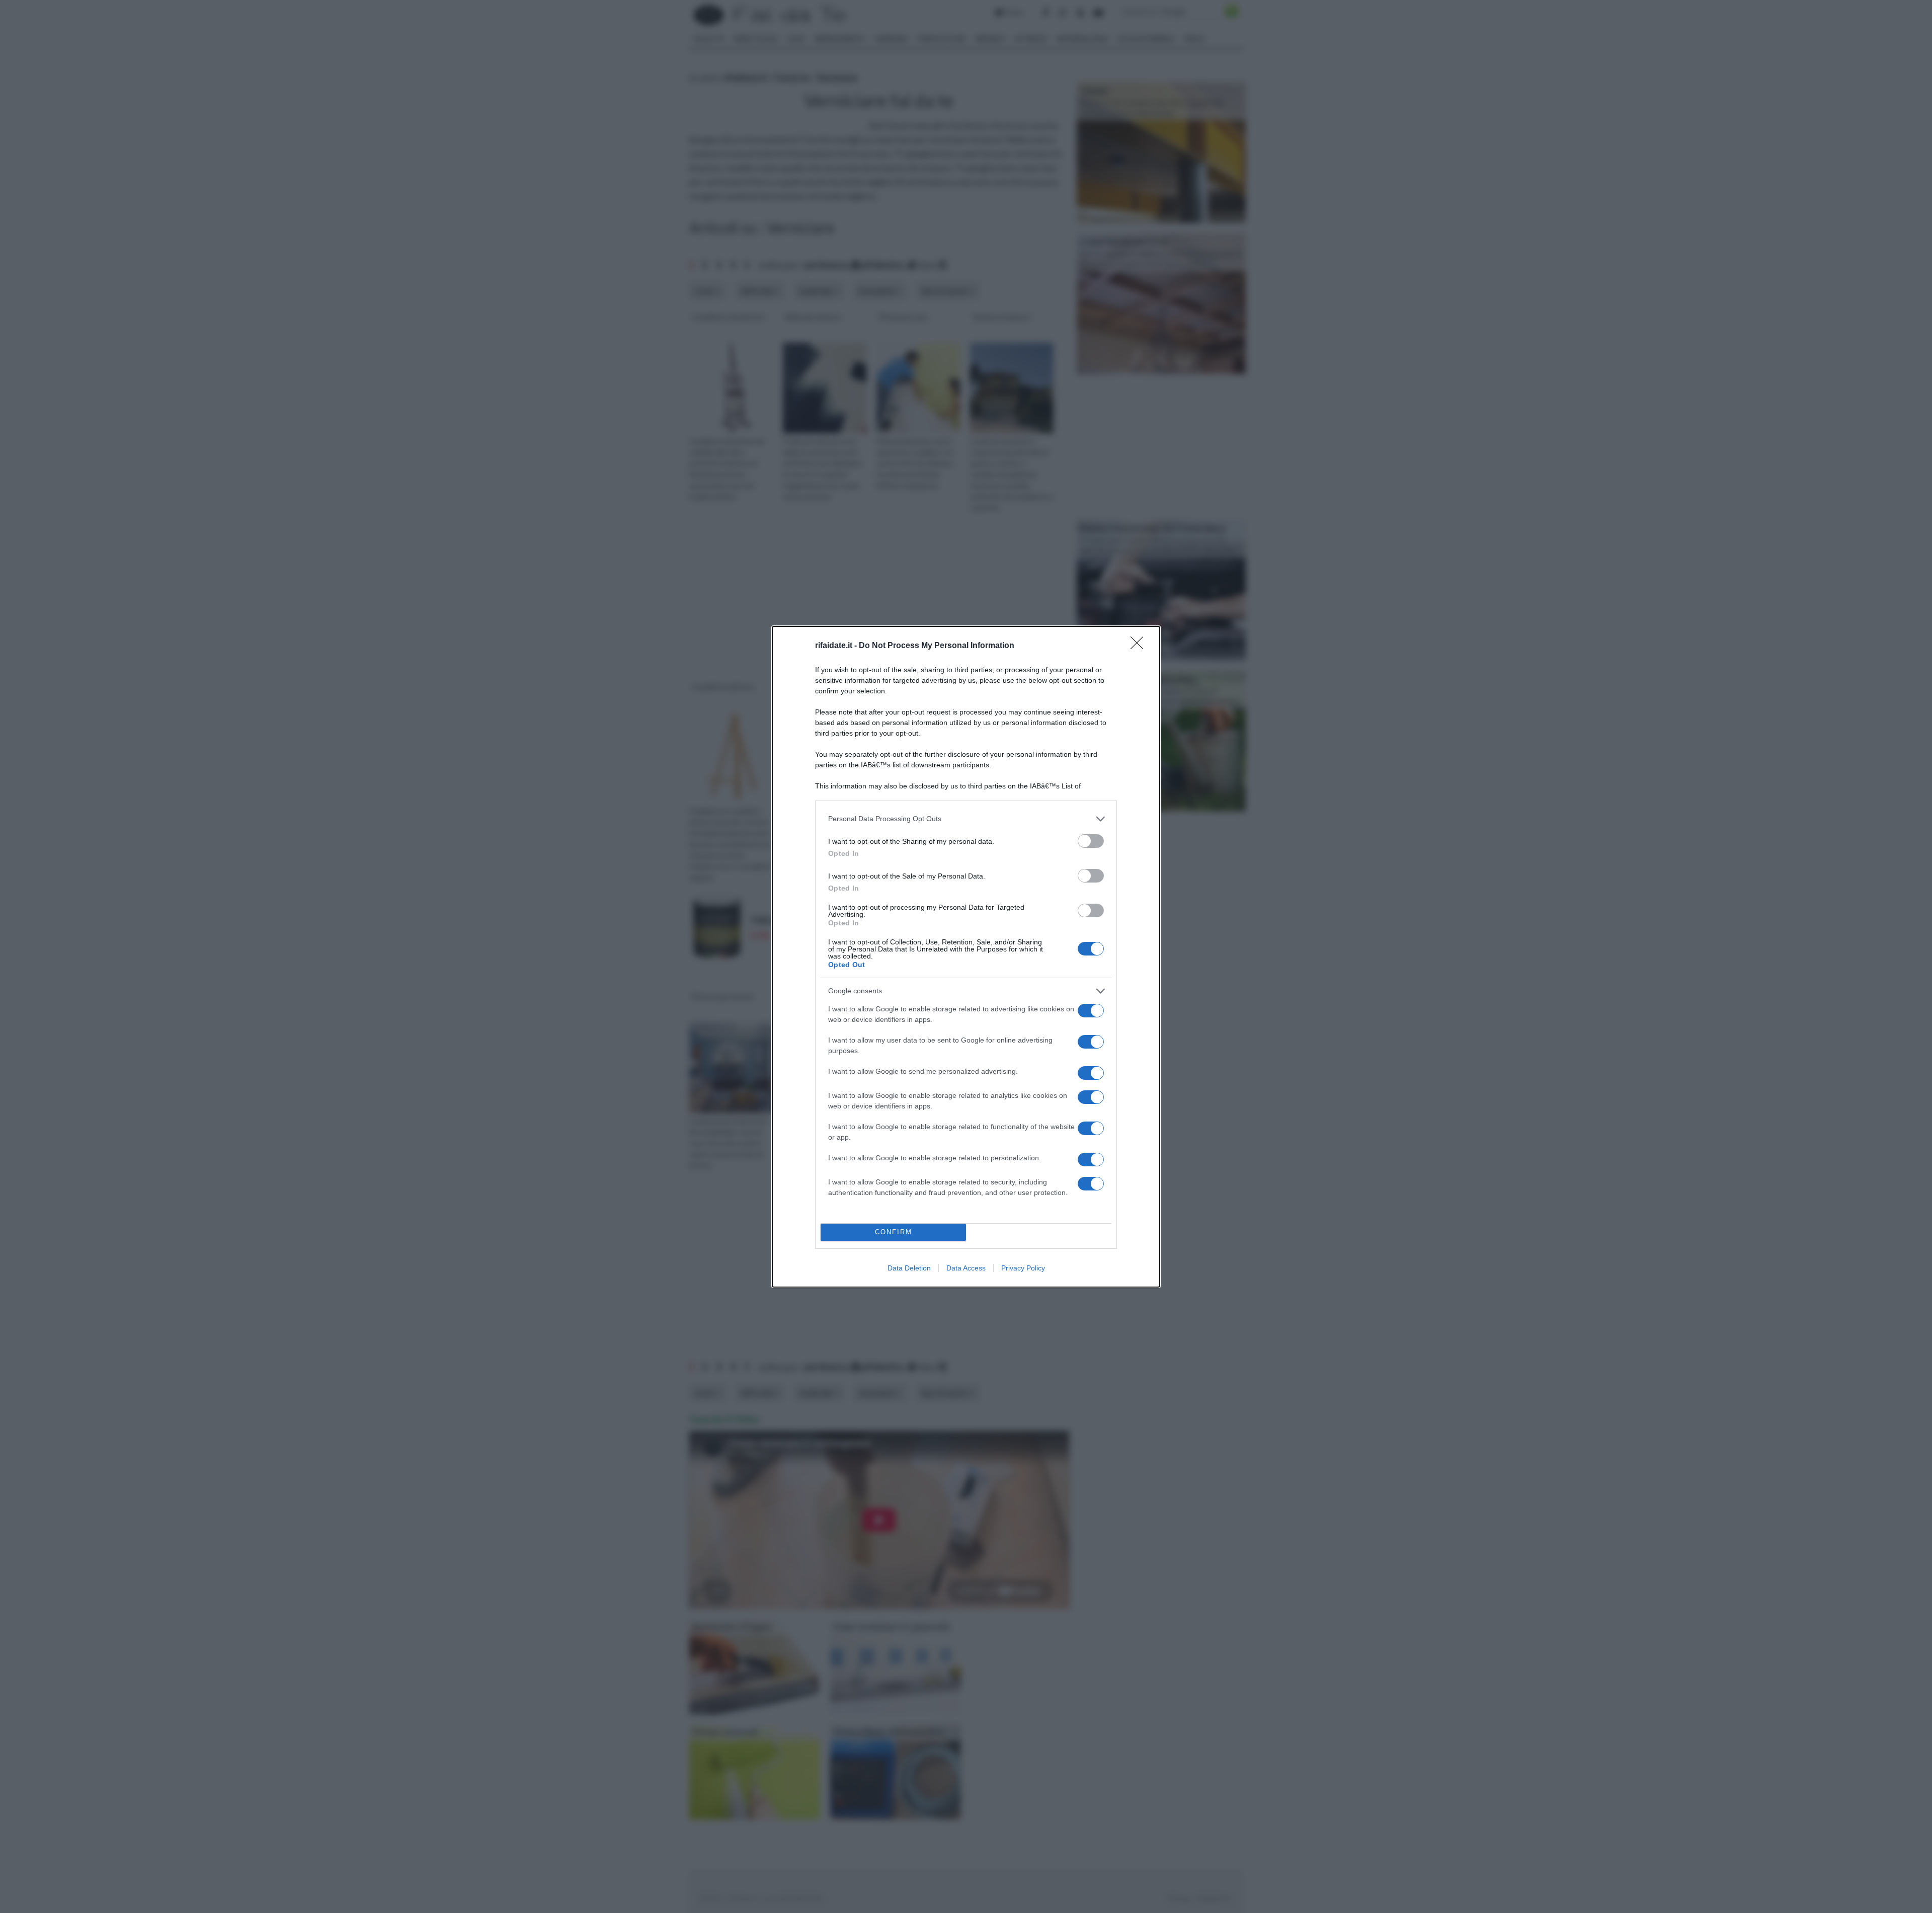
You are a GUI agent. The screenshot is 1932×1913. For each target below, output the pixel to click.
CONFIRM (894, 1232)
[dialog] (966, 957)
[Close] (1140, 646)
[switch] (1091, 841)
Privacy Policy (1023, 1268)
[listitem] (966, 819)
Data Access (966, 1268)
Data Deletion (909, 1268)
